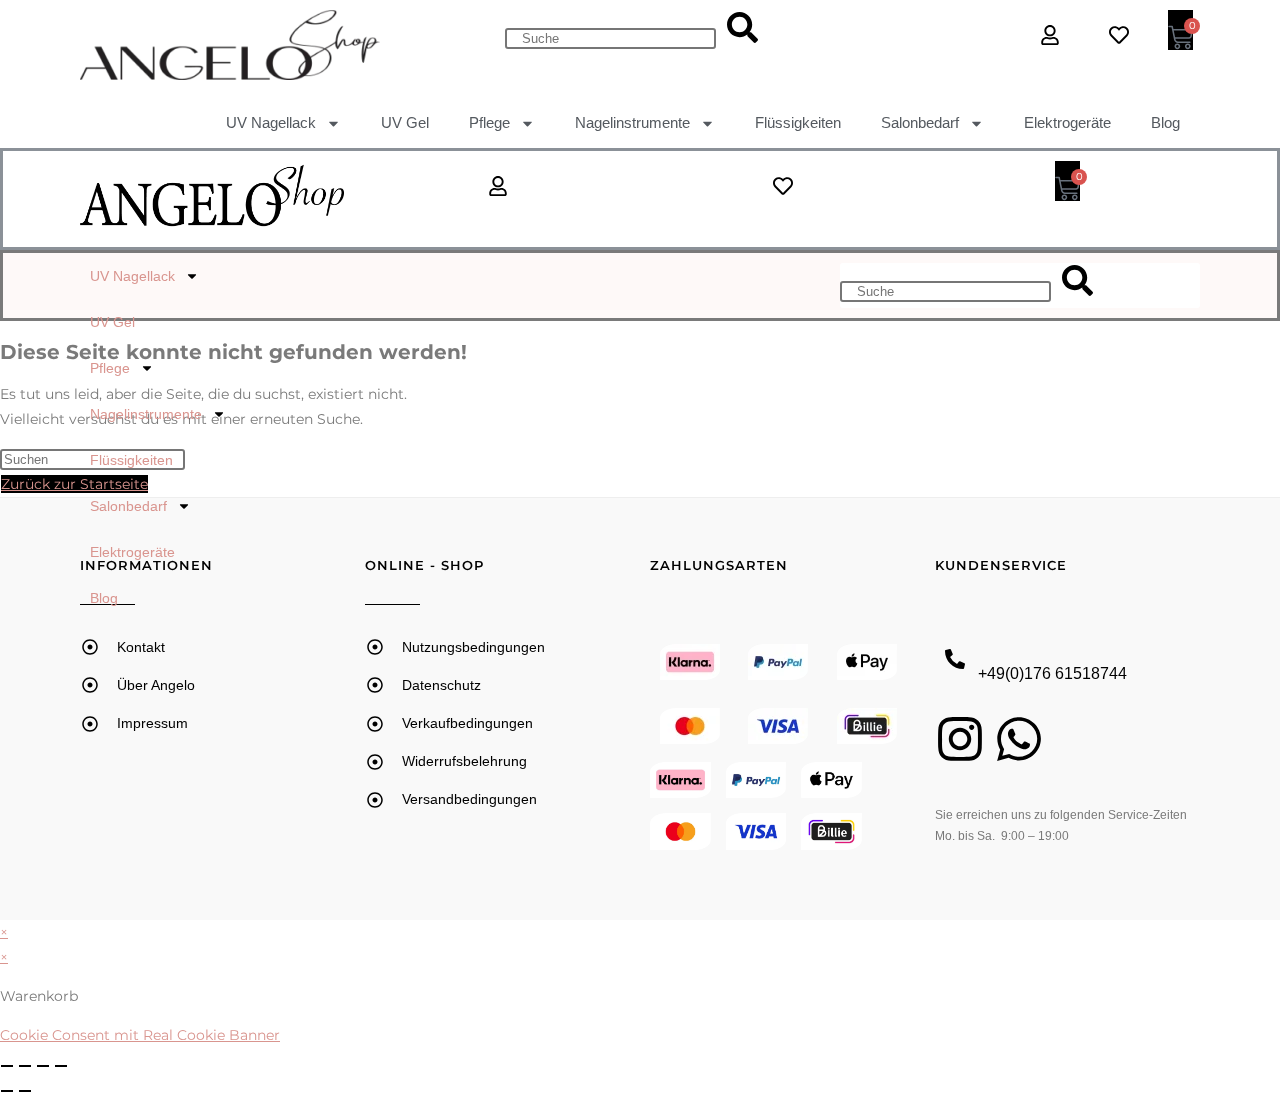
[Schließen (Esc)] (61, 1066)
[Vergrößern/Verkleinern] (7, 1066)
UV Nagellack (271, 122)
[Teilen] (43, 1066)
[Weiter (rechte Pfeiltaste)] (25, 1091)
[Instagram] (960, 739)
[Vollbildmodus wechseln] (25, 1066)
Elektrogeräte (1067, 122)
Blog (1165, 122)
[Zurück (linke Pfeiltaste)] (7, 1091)
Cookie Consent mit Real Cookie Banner (140, 1035)
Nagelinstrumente (632, 122)
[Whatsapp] (1019, 739)
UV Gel (405, 122)
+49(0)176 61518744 (1052, 673)
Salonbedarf (920, 122)
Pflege (489, 122)
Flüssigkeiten (798, 122)
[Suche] (742, 29)
